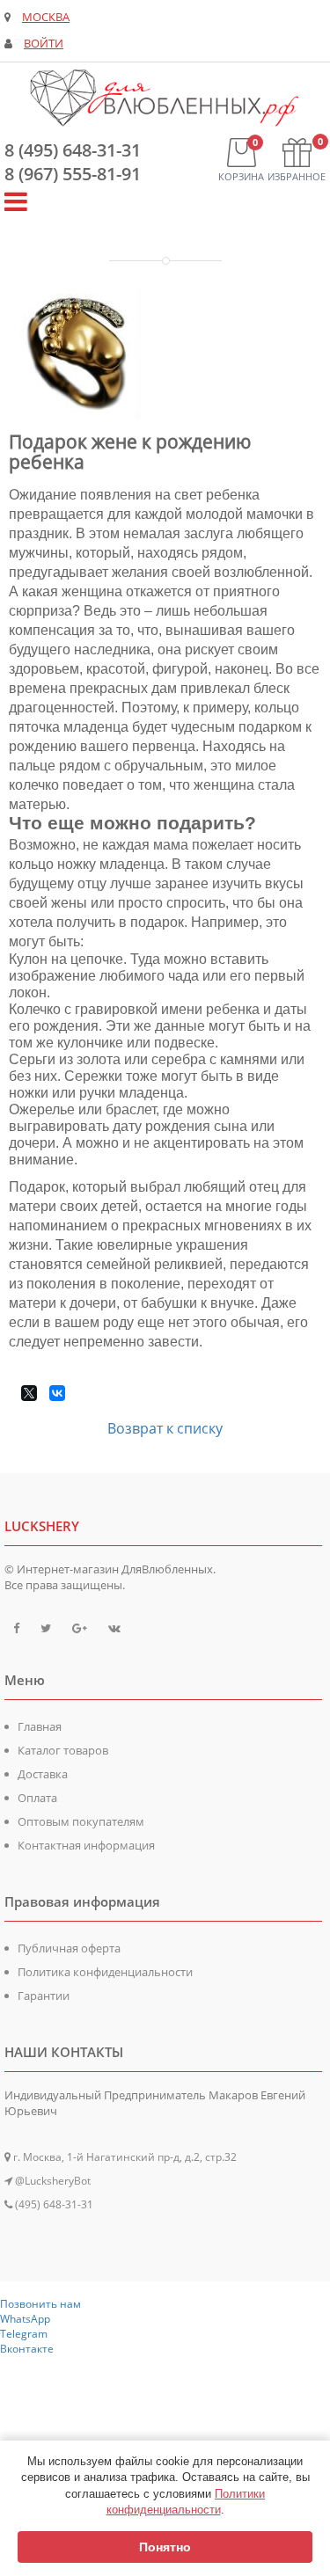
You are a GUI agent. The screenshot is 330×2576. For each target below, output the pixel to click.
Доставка (43, 1774)
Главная (40, 1726)
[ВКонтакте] (57, 1393)
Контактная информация (86, 1845)
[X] (29, 1393)
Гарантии (44, 1996)
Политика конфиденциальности (105, 1972)
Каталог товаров (63, 1750)
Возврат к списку (165, 1428)
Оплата (37, 1798)
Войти (44, 44)
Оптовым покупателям (81, 1821)
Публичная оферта (69, 1948)
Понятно (165, 2547)
